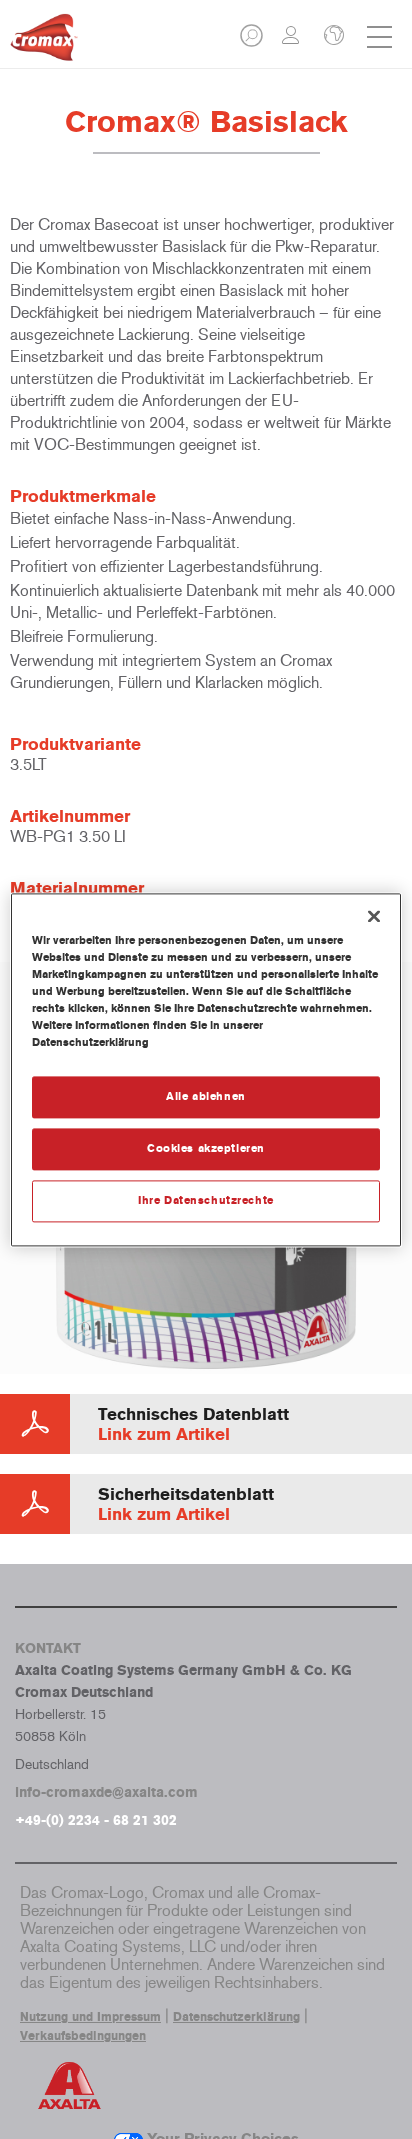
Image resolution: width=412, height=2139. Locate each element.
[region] (205, 1069)
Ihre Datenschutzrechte (206, 1200)
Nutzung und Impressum (90, 2017)
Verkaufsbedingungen (83, 2036)
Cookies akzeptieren (206, 1148)
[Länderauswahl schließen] (332, 37)
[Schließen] (374, 916)
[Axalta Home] (44, 45)
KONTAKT (48, 1648)
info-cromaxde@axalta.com (106, 1792)
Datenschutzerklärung (236, 2017)
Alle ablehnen (205, 1096)
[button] (253, 41)
